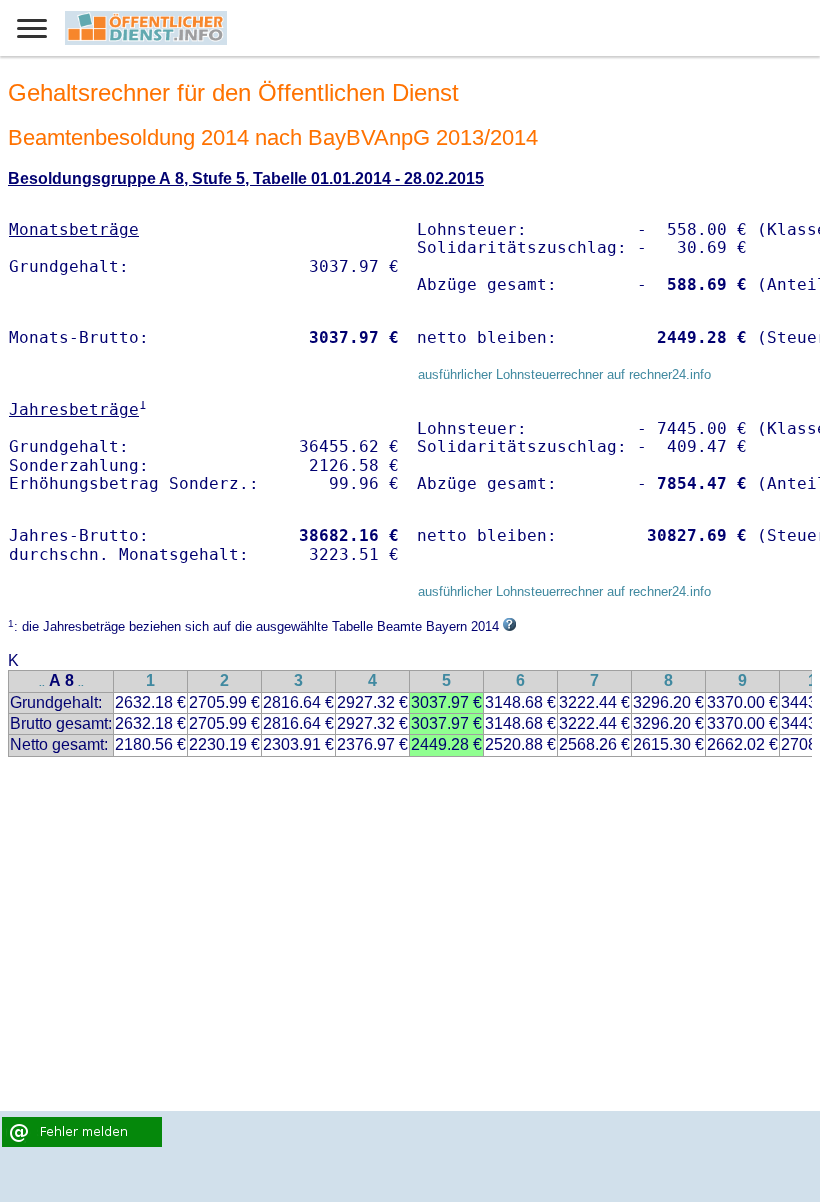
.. (42, 682)
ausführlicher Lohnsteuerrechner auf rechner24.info (564, 374)
